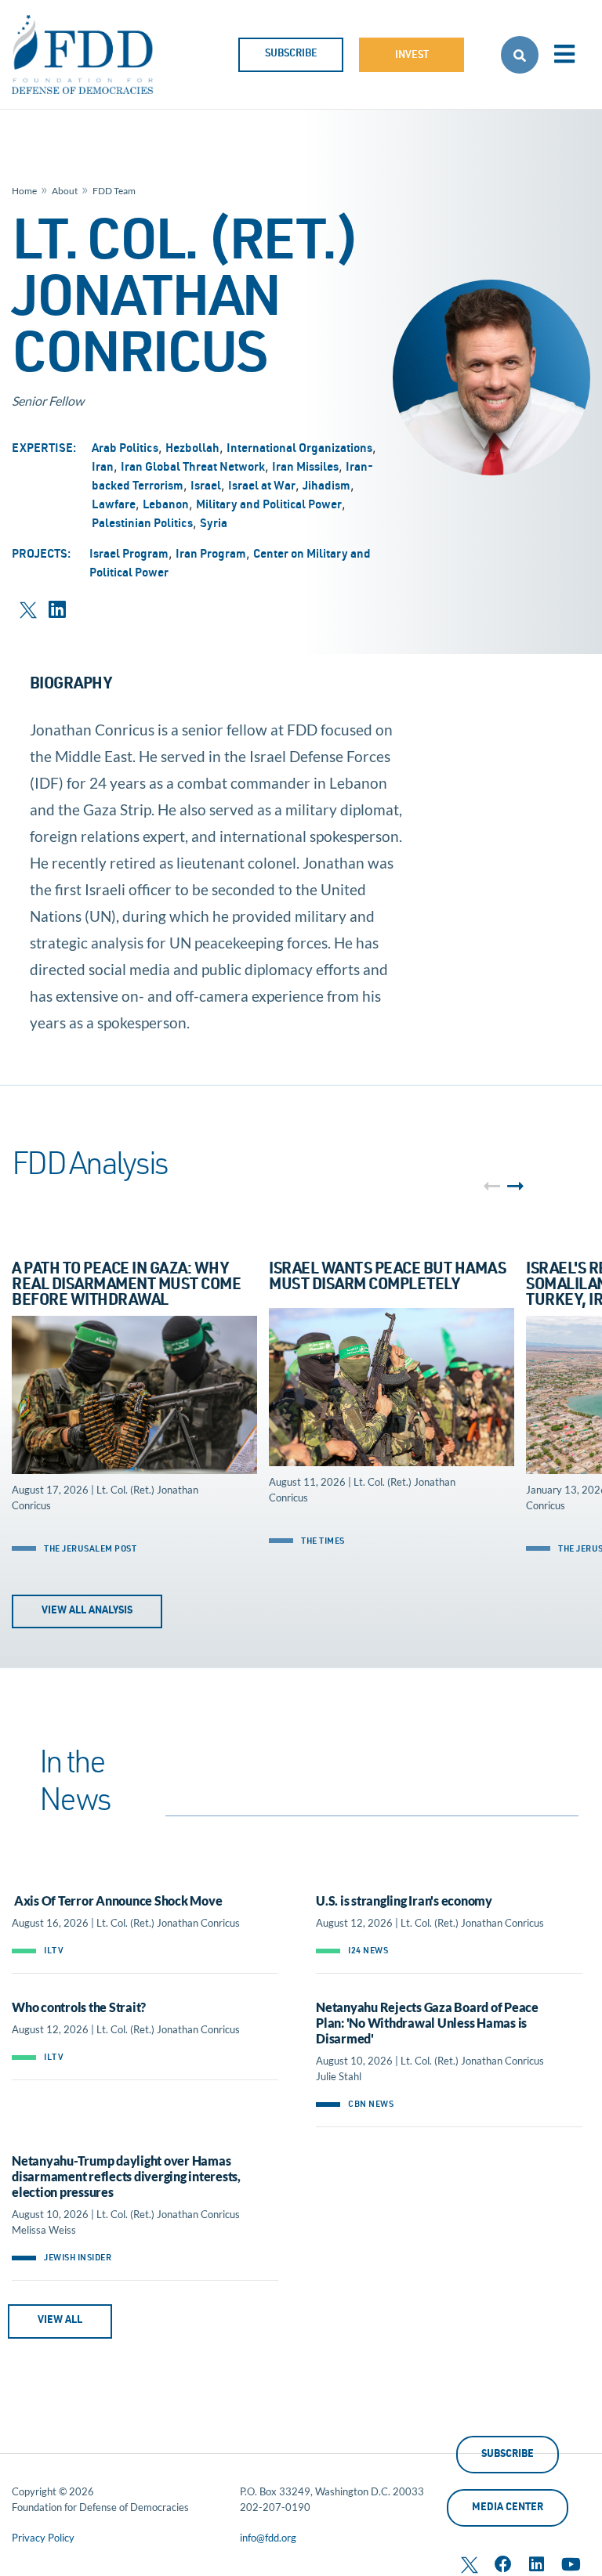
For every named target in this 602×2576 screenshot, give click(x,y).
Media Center (508, 2508)
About (65, 191)
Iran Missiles (305, 468)
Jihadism (326, 487)
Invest (412, 56)
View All (60, 2321)
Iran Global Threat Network (193, 468)
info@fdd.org (268, 2538)
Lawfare (114, 506)
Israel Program (129, 555)
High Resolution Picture (498, 382)
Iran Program (211, 555)
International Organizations (299, 449)
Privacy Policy (43, 2538)
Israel (206, 487)
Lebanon (166, 506)
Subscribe (291, 54)
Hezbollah (192, 449)
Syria (214, 524)
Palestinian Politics (142, 524)
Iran (103, 468)
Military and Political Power (269, 506)
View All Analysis (87, 1611)
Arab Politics (125, 449)
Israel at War (262, 487)
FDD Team (114, 191)
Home (24, 191)
